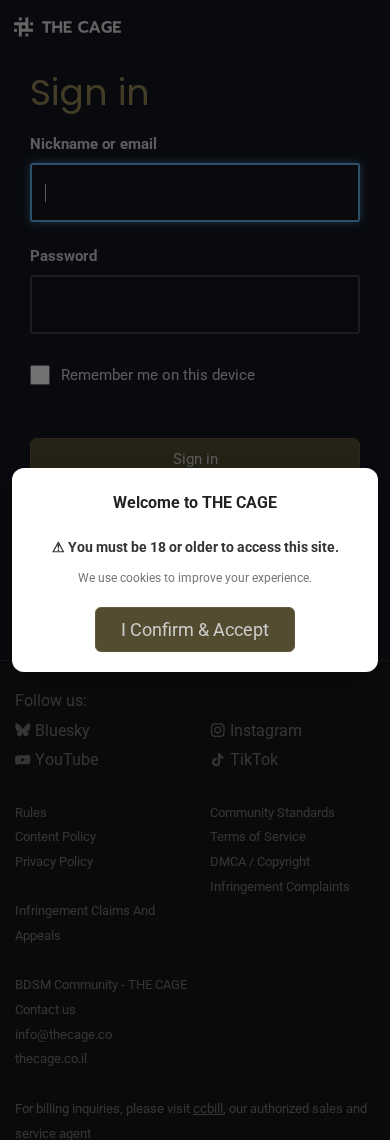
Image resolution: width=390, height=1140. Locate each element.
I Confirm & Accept (195, 629)
